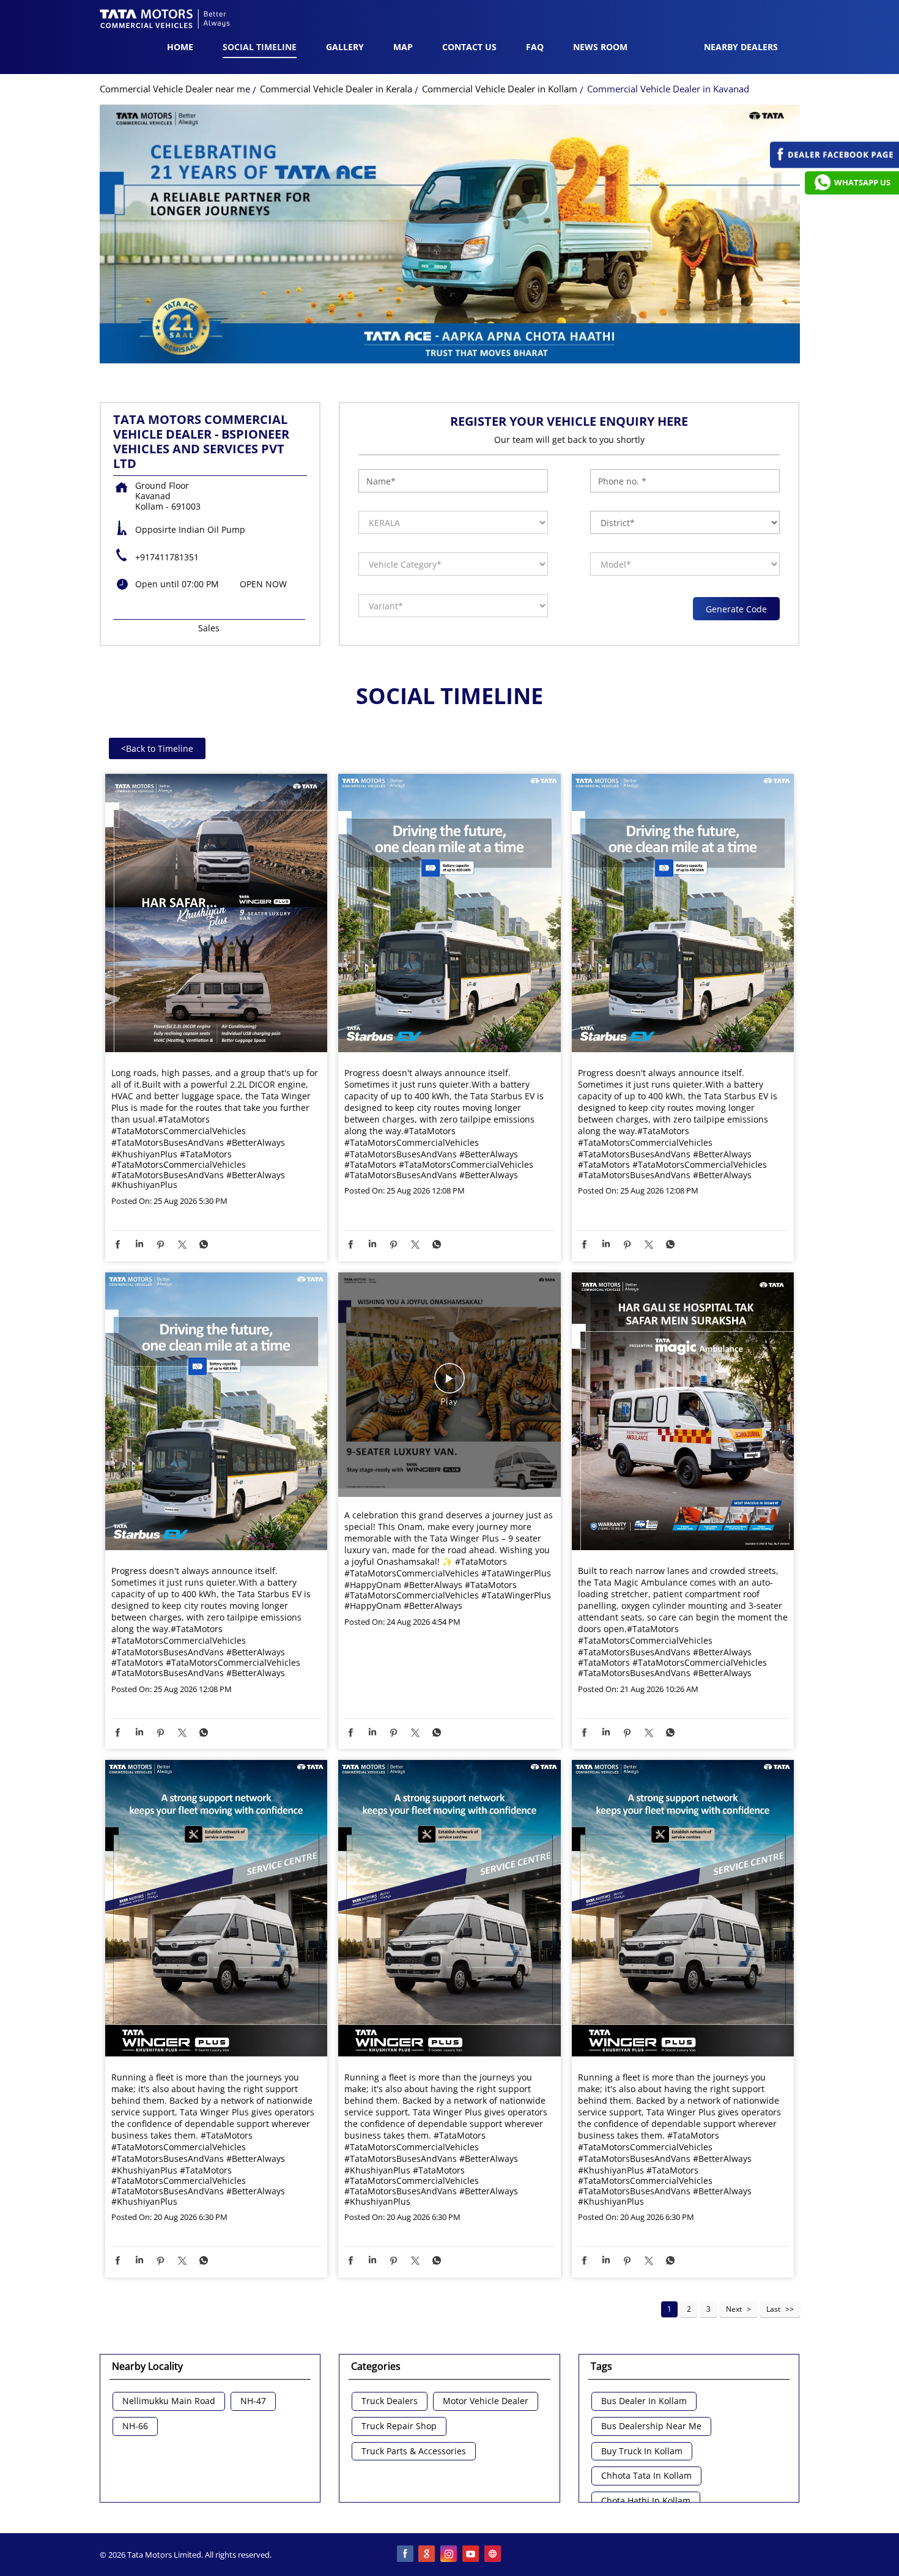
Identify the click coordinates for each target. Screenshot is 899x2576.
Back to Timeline (157, 748)
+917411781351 (167, 557)
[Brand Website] (494, 2555)
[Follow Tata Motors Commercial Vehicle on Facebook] (405, 2555)
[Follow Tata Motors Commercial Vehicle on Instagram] (449, 2555)
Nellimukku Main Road (169, 2401)
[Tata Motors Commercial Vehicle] (165, 20)
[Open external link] (834, 165)
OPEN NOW (263, 584)
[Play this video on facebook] (449, 1384)
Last (773, 2309)
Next (734, 2309)
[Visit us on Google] (427, 2555)
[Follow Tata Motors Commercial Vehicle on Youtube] (472, 2555)
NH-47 (253, 2401)
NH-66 (135, 2426)
